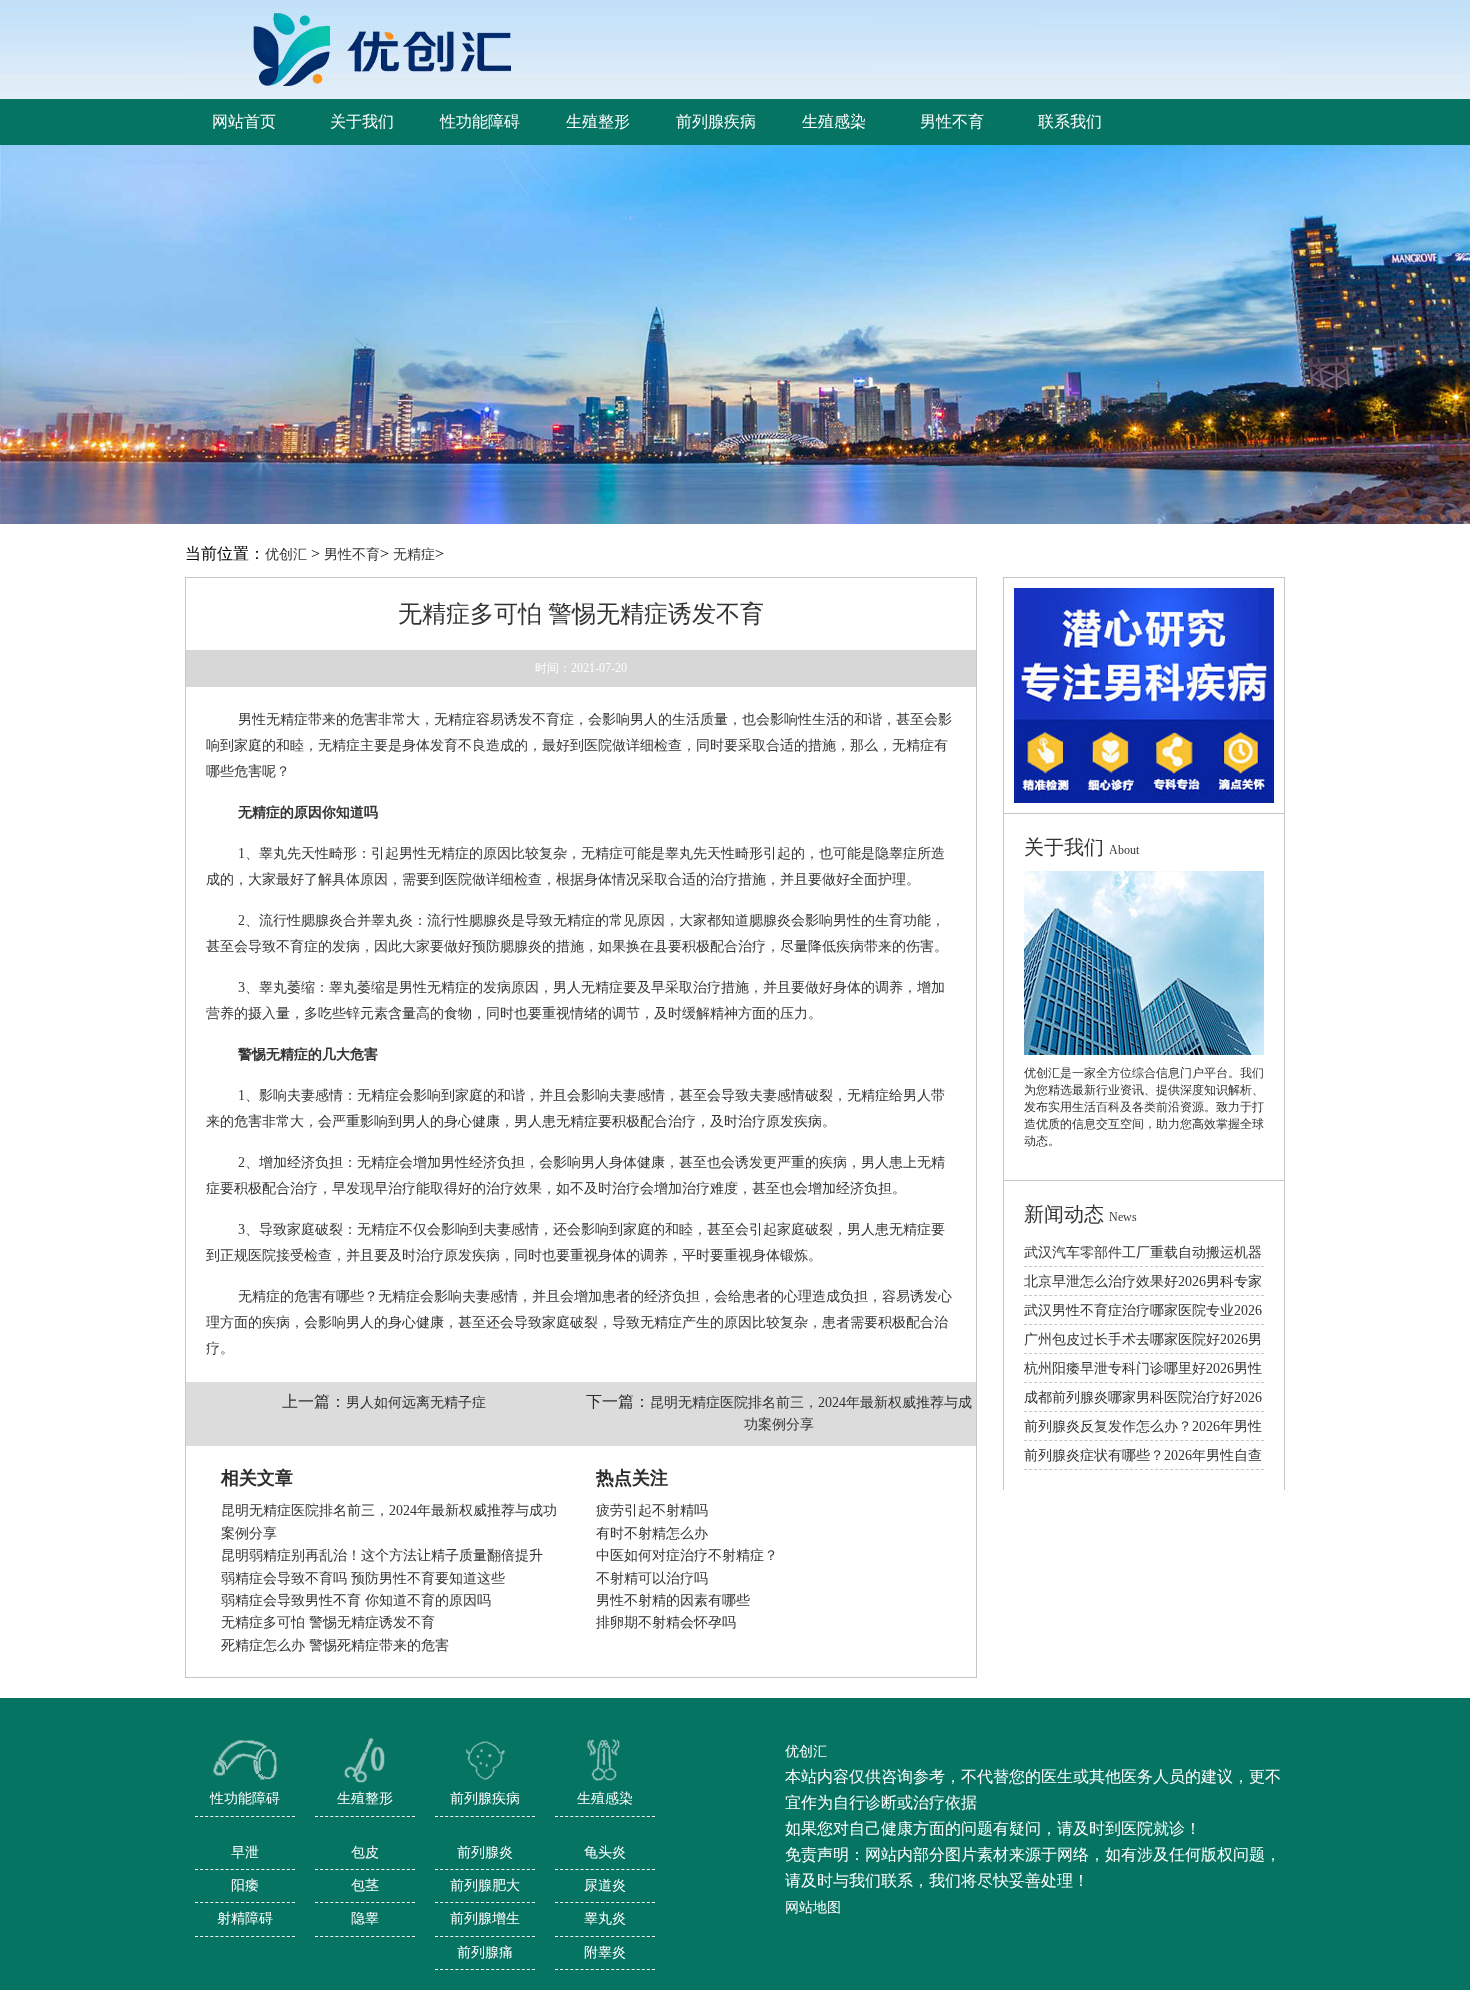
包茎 (365, 1885)
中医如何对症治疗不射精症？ (687, 1555)
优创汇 (286, 554)
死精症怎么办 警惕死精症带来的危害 (335, 1645)
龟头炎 (605, 1852)
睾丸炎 (605, 1918)
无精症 (414, 554)
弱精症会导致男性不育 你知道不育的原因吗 (356, 1600)
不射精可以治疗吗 (652, 1578)
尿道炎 (605, 1885)
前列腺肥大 (485, 1885)
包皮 (365, 1852)
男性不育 (352, 554)
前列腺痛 (485, 1952)
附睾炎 (605, 1952)
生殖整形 (365, 1798)
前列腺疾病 (485, 1798)
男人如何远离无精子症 (416, 1402)
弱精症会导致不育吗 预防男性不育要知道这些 (363, 1578)
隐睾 (365, 1918)
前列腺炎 (485, 1852)
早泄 (245, 1852)
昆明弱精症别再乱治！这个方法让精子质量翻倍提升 (382, 1555)
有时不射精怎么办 (652, 1533)
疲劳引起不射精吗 (652, 1510)
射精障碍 (245, 1918)
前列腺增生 (485, 1918)
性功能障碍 (245, 1798)
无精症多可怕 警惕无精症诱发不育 (328, 1622)
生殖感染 (605, 1798)
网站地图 (813, 1907)
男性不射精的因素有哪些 (673, 1600)
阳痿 (245, 1885)
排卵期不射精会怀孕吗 (666, 1622)
